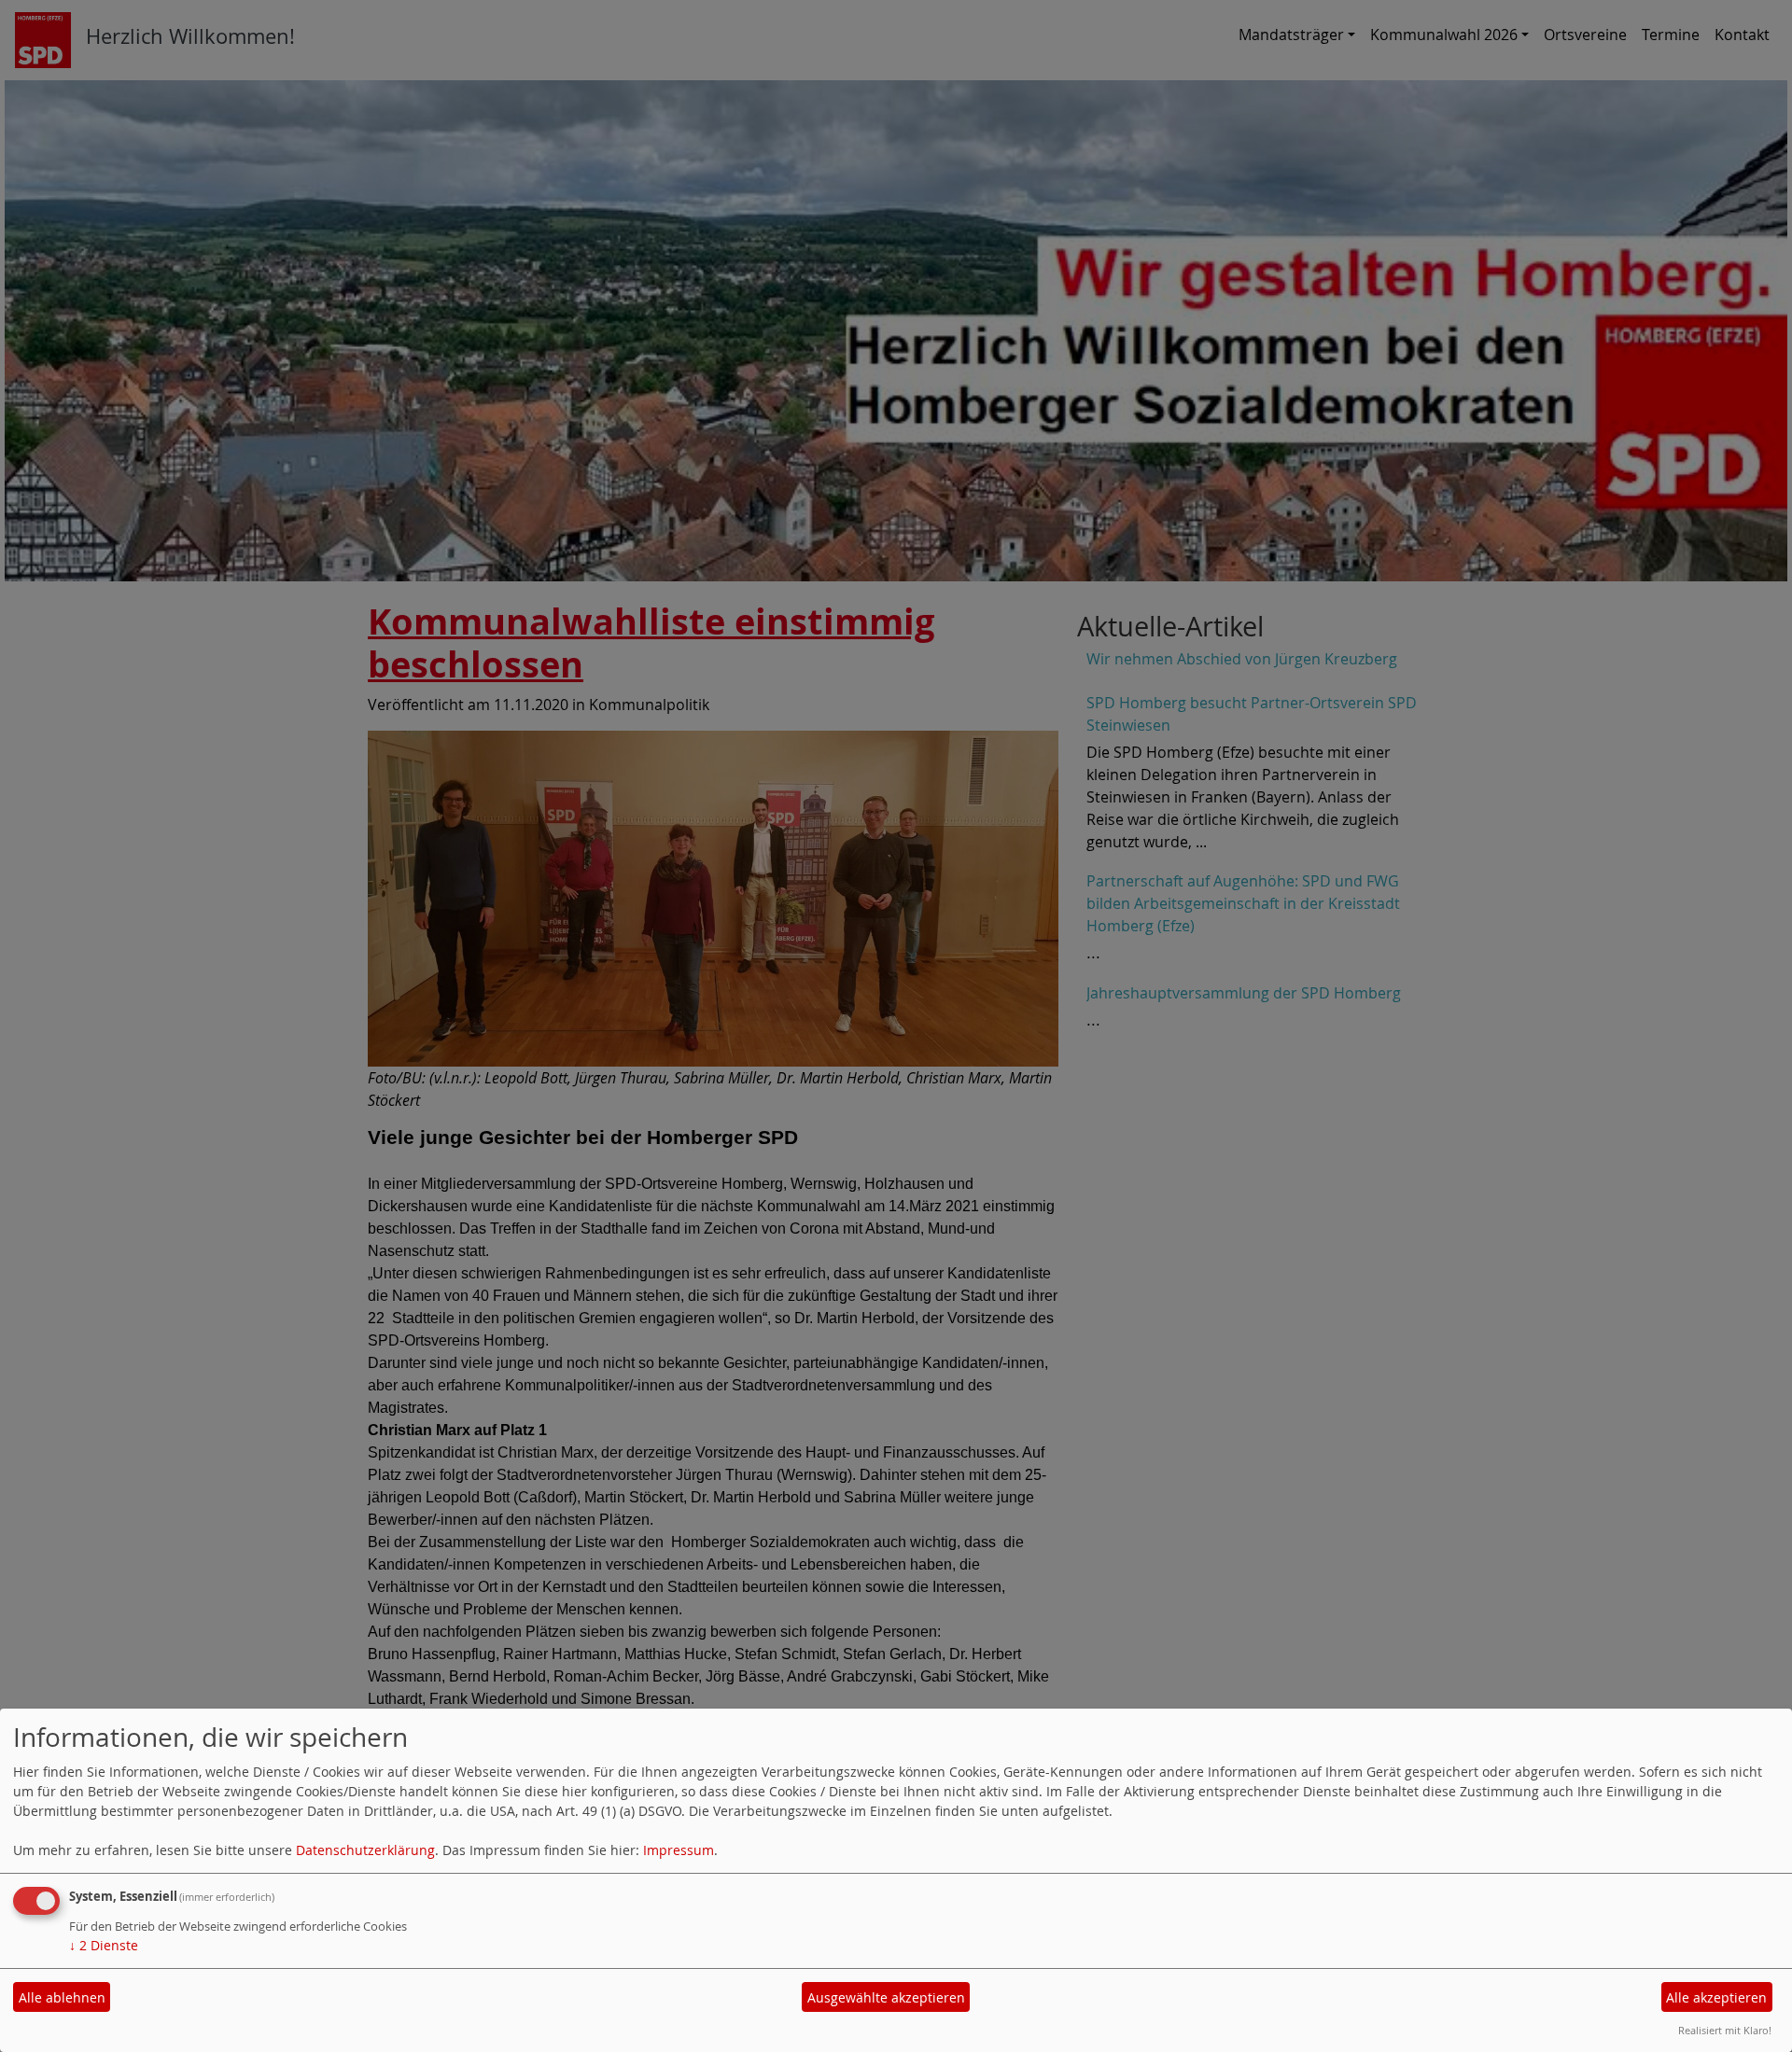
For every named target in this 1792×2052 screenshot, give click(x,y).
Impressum (679, 1850)
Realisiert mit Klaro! (1725, 2030)
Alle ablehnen (62, 1997)
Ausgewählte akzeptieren (886, 1997)
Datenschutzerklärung (365, 1850)
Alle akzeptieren (1716, 1997)
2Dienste (104, 1945)
